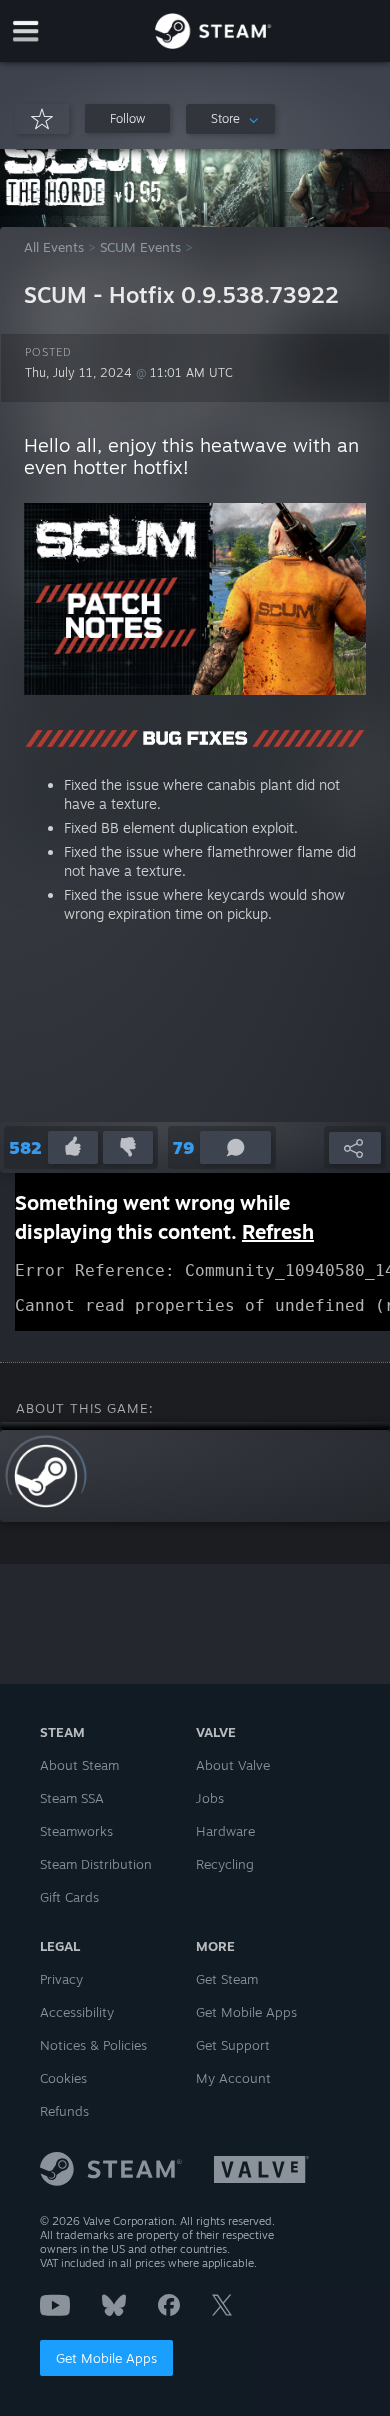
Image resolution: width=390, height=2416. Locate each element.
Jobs (210, 1798)
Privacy (61, 1979)
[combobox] (230, 119)
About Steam (79, 1765)
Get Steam (227, 1979)
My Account (233, 2078)
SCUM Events (140, 247)
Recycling (225, 1864)
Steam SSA (72, 1798)
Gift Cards (69, 1897)
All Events (54, 247)
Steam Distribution (96, 1864)
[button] (127, 118)
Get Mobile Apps (106, 2358)
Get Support (233, 2045)
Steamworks (76, 1831)
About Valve (233, 1765)
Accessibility (77, 2012)
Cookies (63, 2078)
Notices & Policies (93, 2045)
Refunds (64, 2111)
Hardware (225, 1831)
